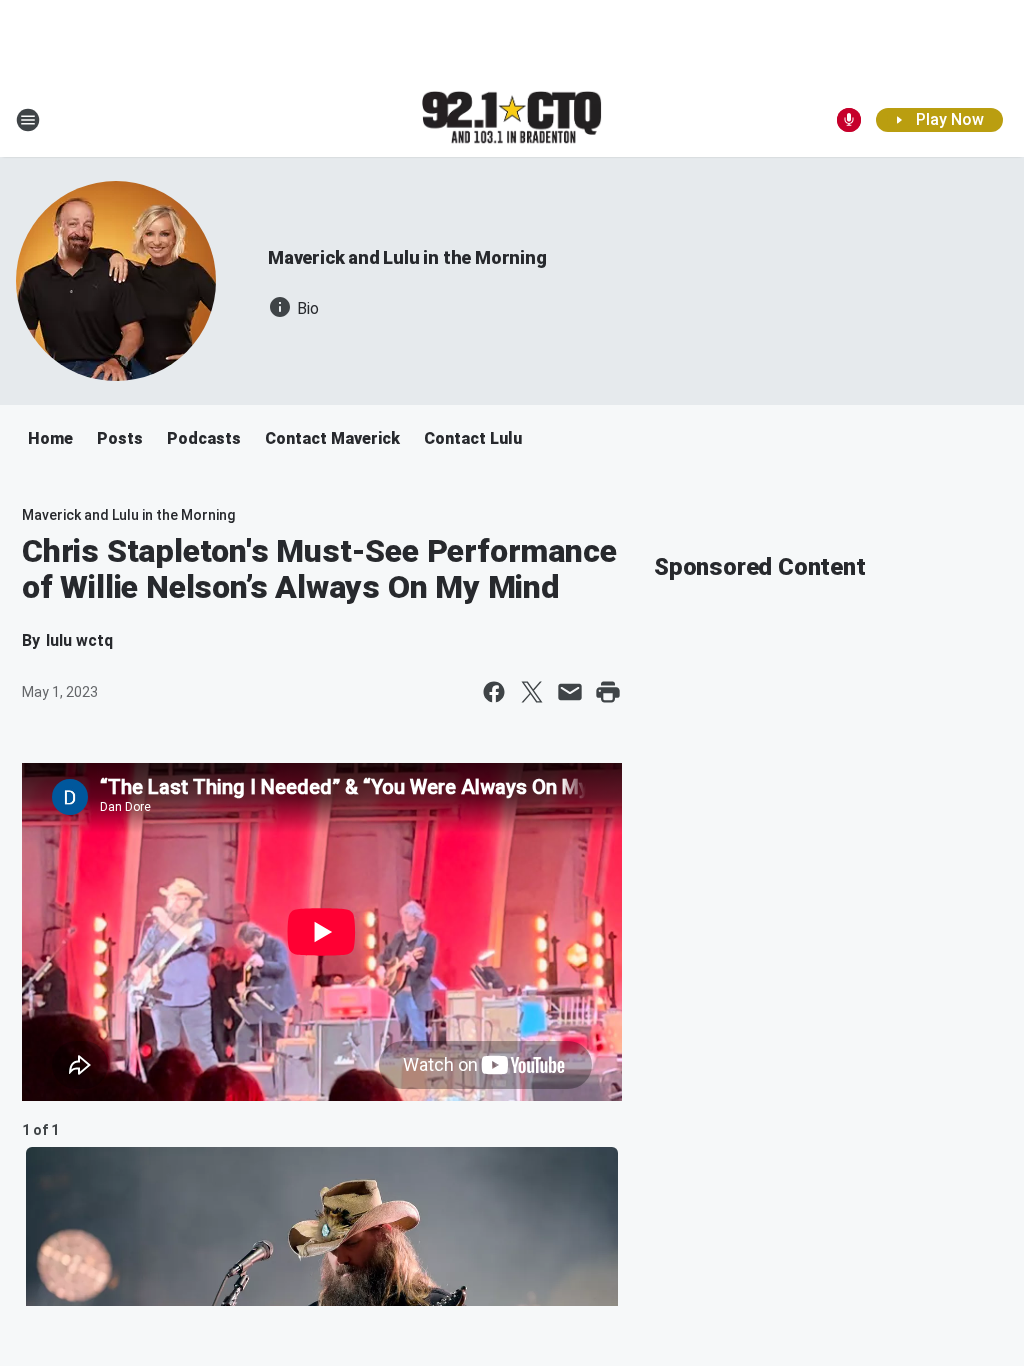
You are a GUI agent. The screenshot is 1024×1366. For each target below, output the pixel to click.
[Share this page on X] (532, 692)
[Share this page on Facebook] (494, 692)
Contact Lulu (473, 438)
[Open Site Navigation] (28, 120)
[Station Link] (512, 119)
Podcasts (204, 438)
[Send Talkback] (849, 120)
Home (50, 438)
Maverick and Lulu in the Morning (407, 257)
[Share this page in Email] (570, 692)
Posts (120, 438)
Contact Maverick (332, 438)
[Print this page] (608, 692)
